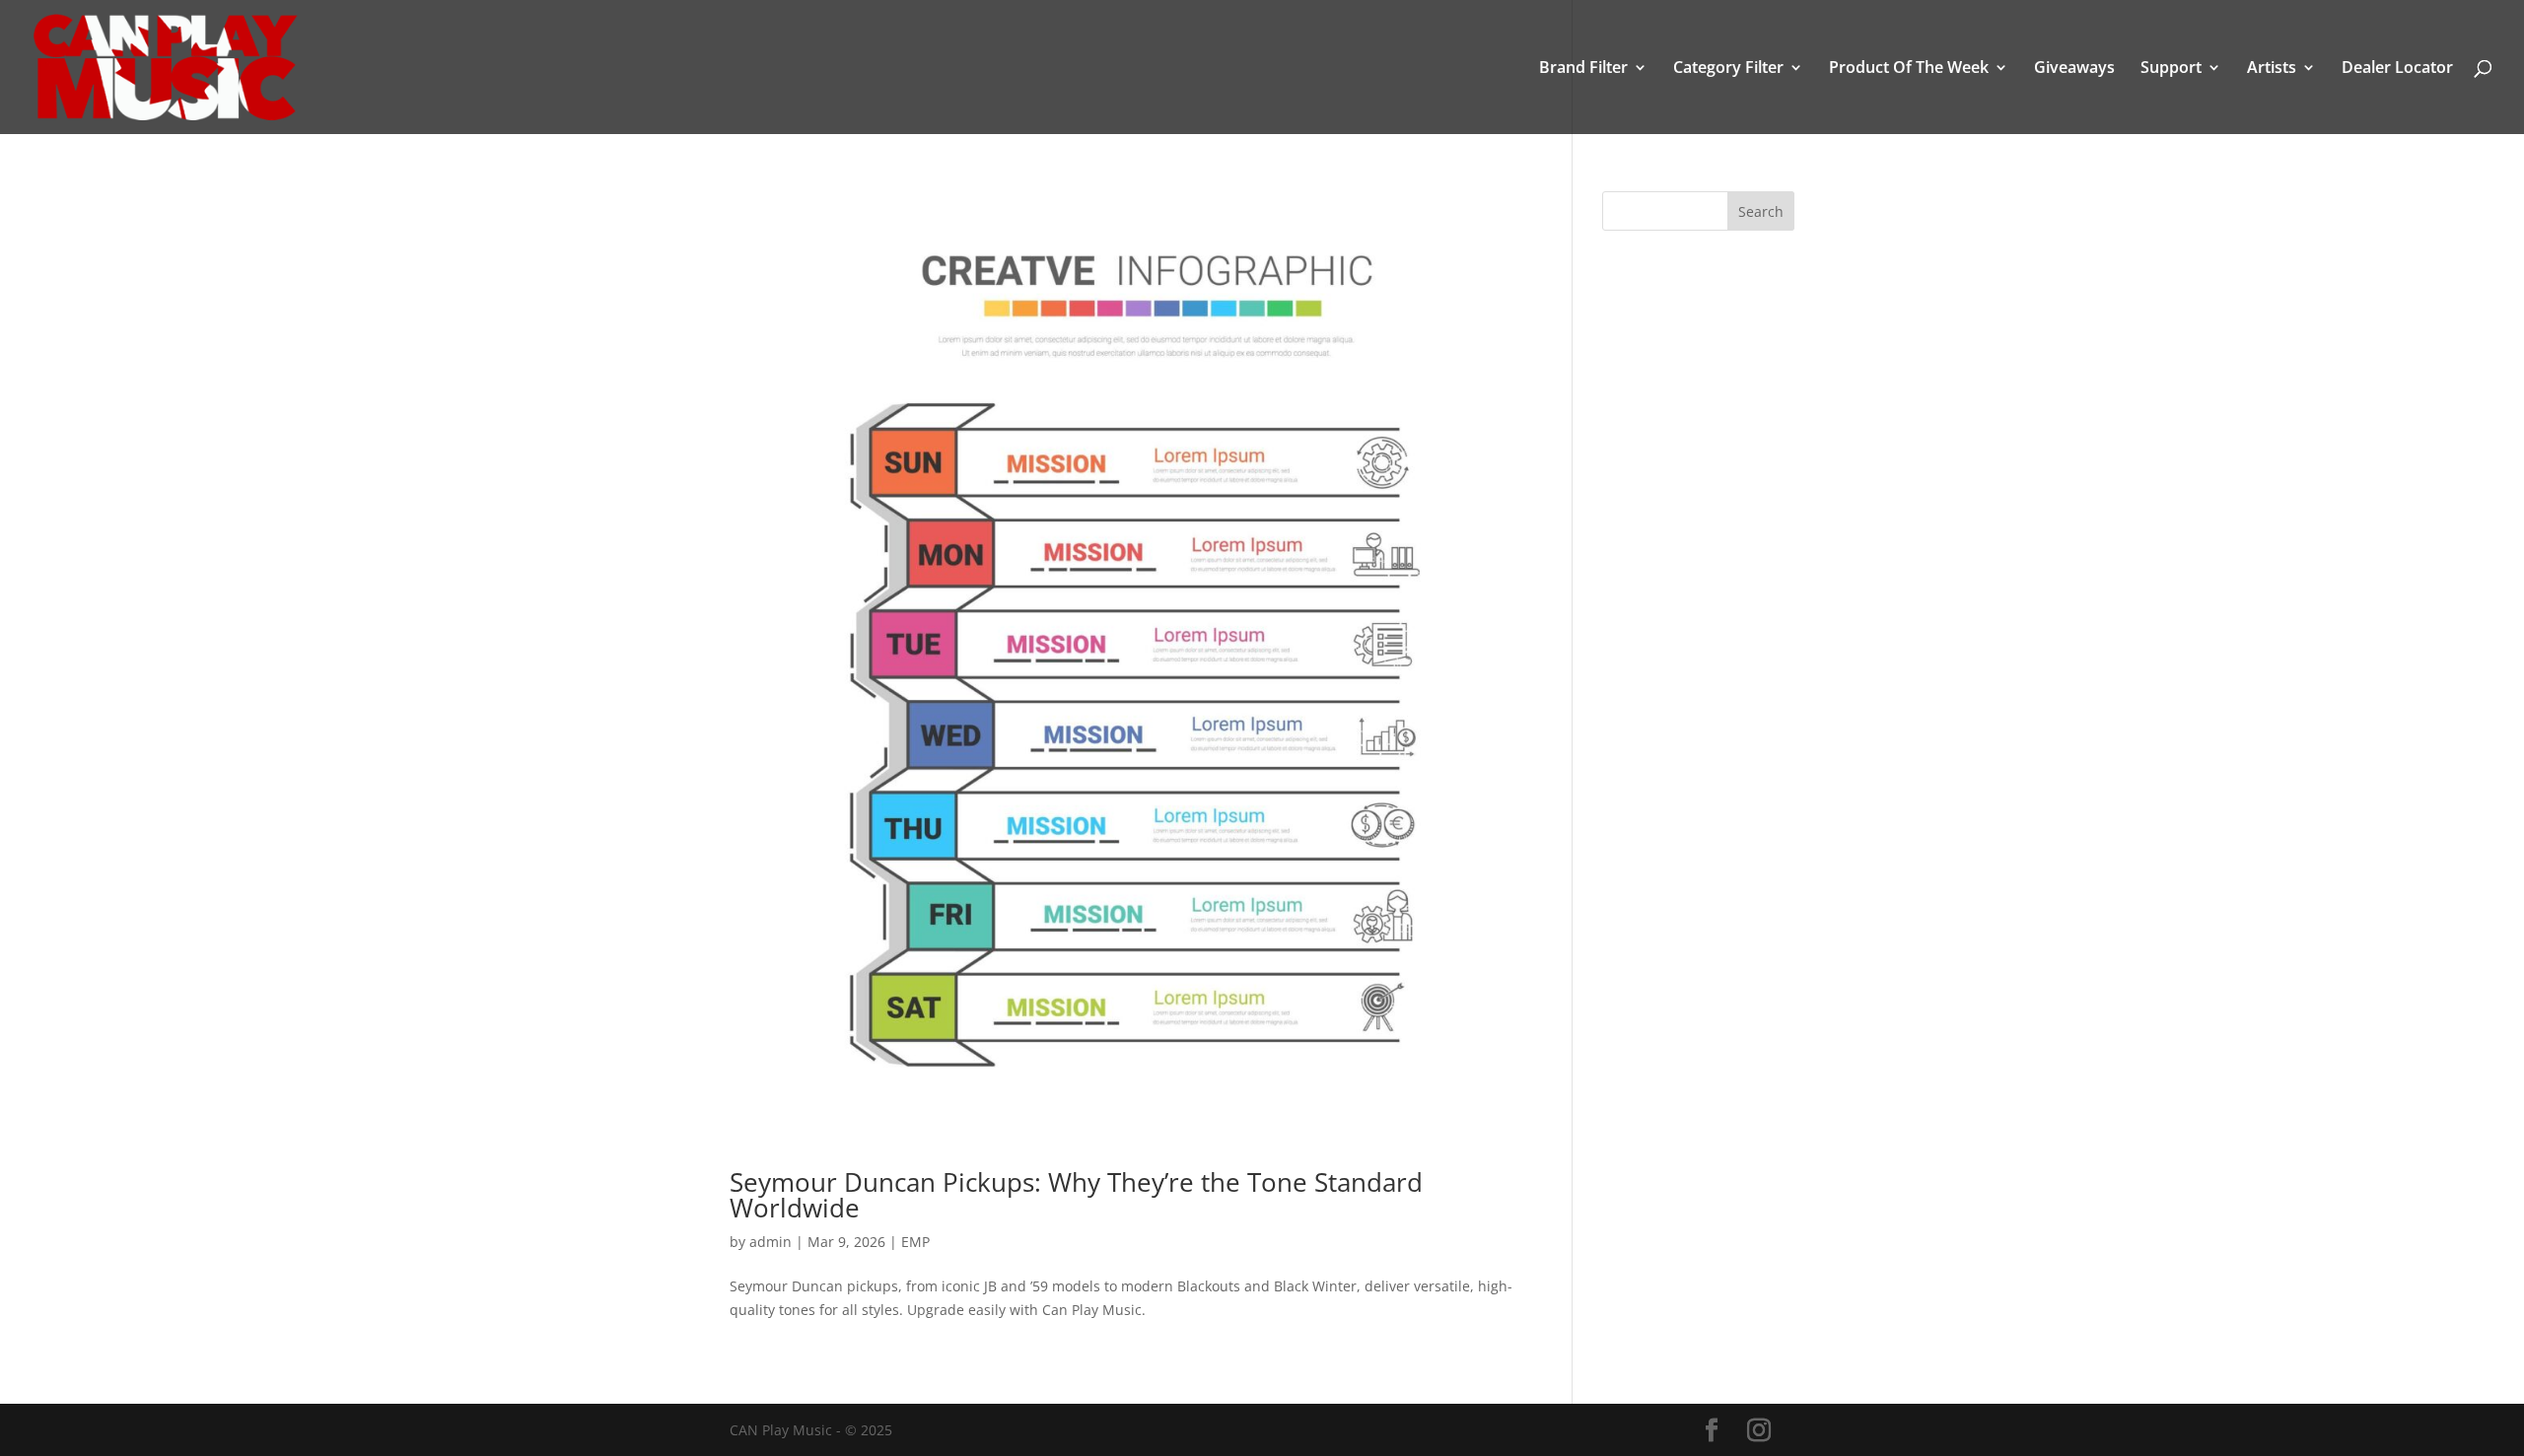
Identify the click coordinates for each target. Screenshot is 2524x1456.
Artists (2272, 69)
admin (771, 1242)
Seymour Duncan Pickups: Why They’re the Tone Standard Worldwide (1076, 1195)
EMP (915, 1242)
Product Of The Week (1909, 69)
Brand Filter (1583, 69)
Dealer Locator (2397, 69)
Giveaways (2074, 69)
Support (2171, 69)
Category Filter (1728, 69)
